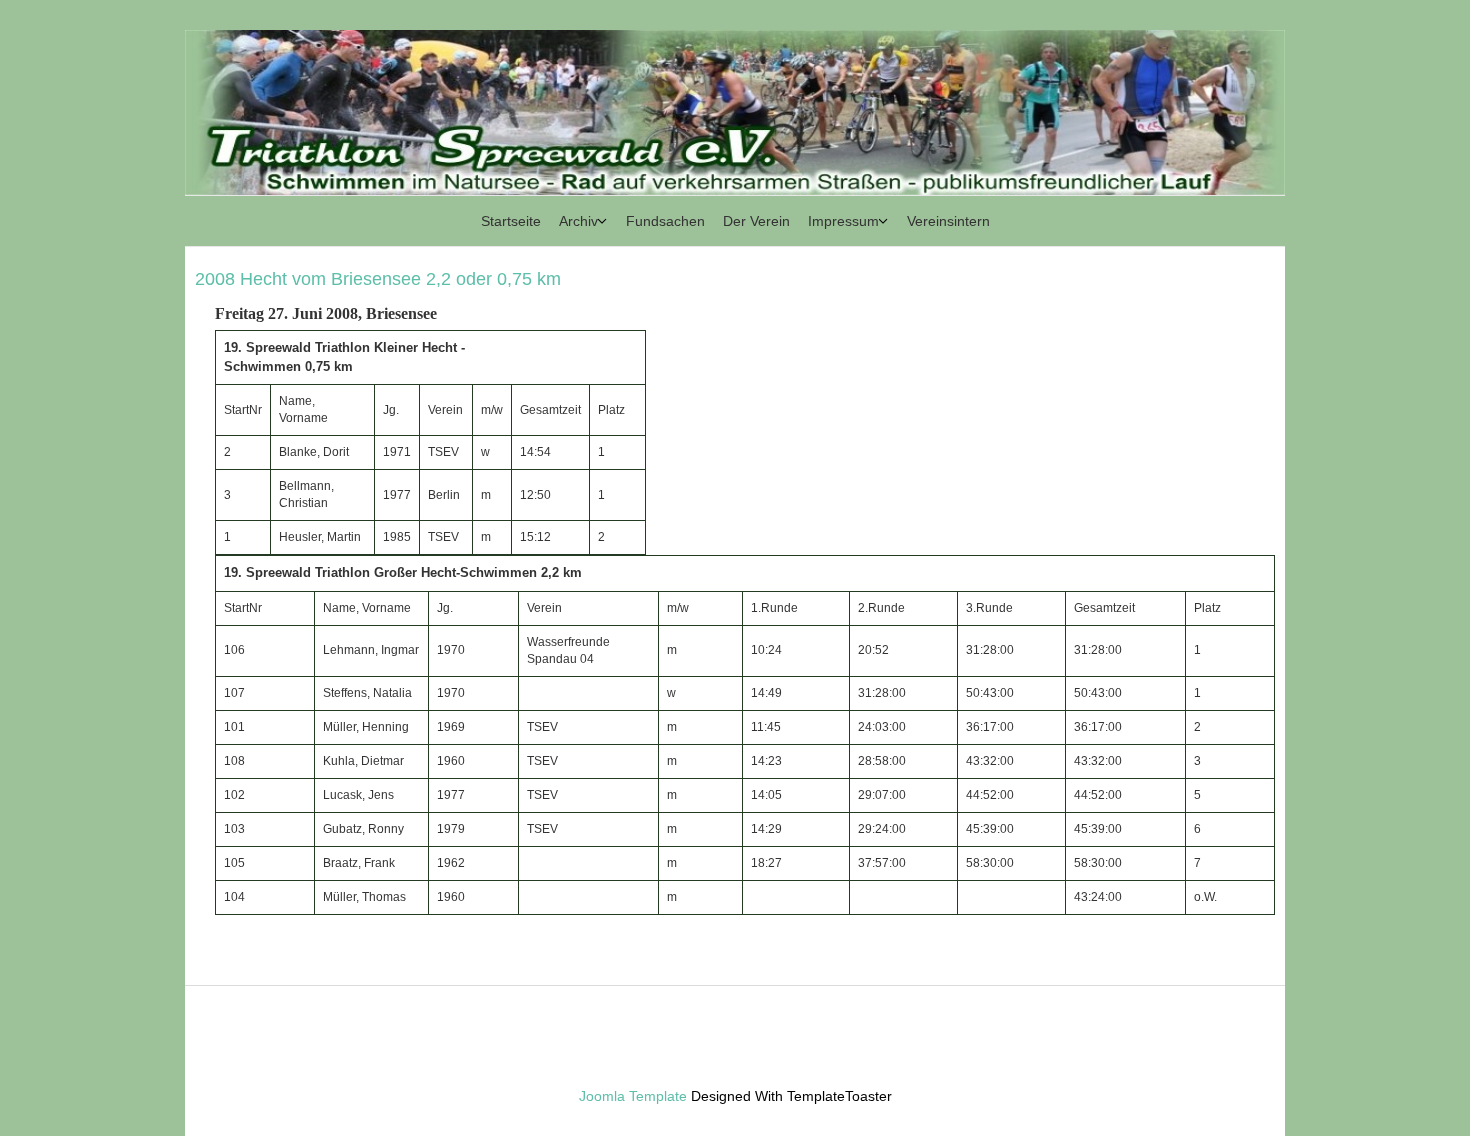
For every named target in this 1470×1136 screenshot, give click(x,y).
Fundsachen (665, 221)
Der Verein (756, 221)
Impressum (843, 221)
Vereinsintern (948, 221)
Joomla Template (633, 1096)
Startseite (511, 221)
